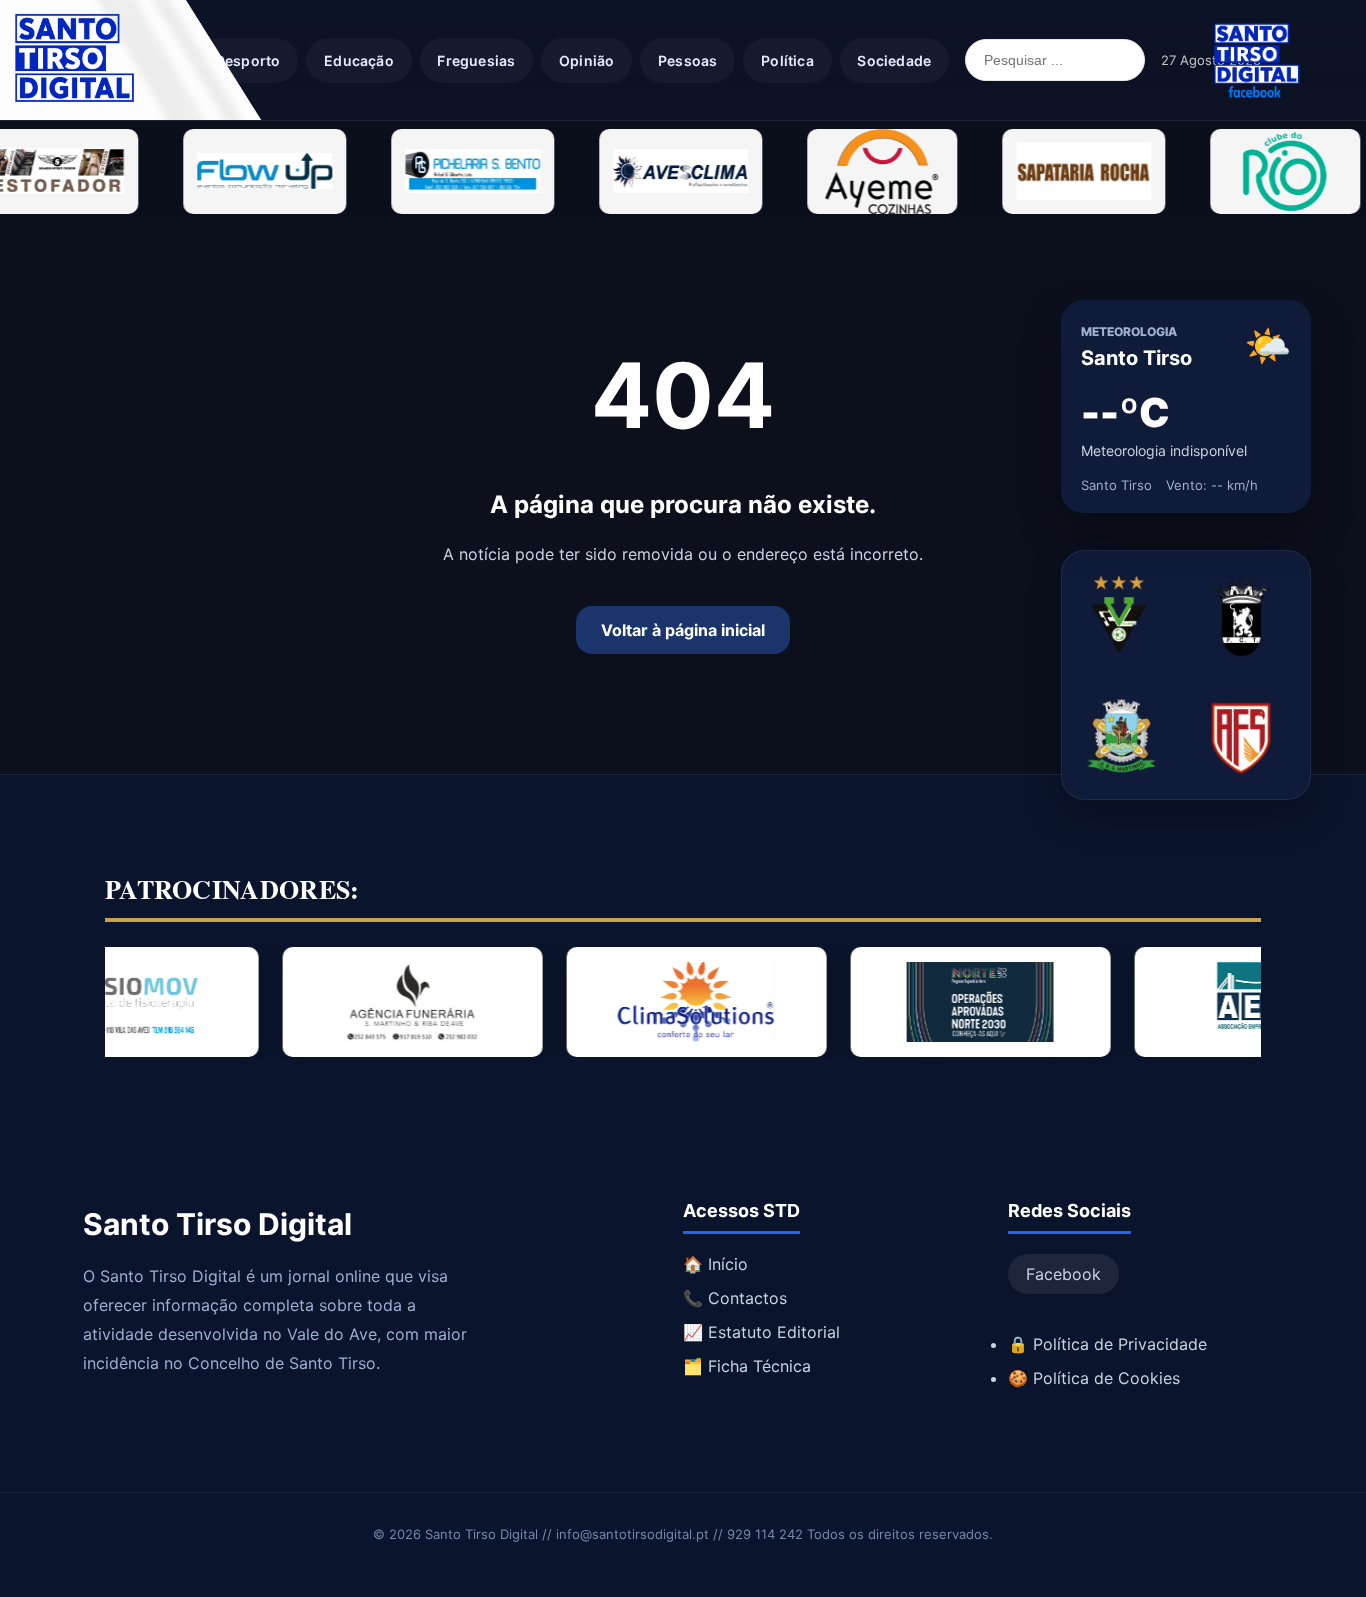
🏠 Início (715, 1264)
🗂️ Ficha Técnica (747, 1366)
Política (787, 60)
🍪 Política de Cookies (1094, 1378)
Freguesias (476, 60)
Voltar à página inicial (683, 630)
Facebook (1063, 1274)
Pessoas (687, 60)
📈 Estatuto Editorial (761, 1332)
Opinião (586, 60)
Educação (359, 60)
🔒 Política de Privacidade (1107, 1344)
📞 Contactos (735, 1298)
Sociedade (894, 60)
